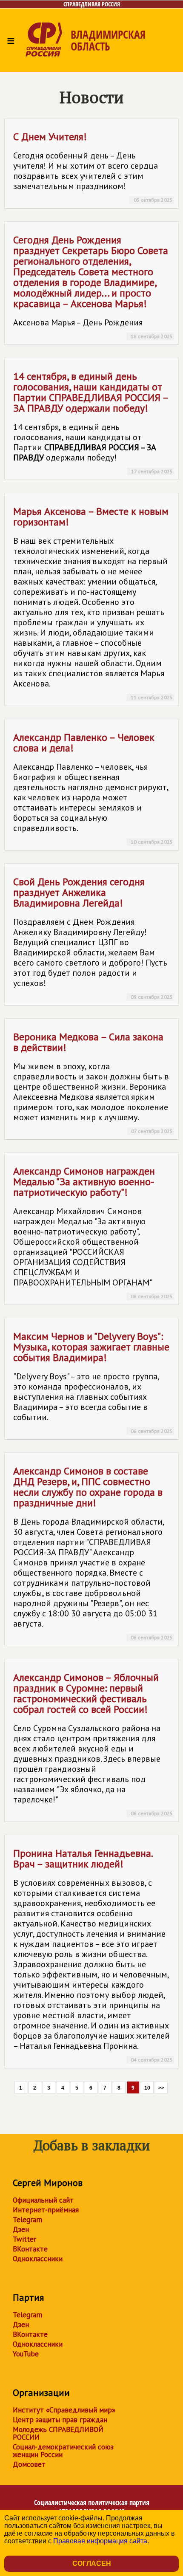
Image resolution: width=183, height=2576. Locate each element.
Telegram (27, 2220)
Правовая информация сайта (100, 2541)
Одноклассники (38, 2259)
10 (147, 2088)
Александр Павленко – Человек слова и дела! (93, 788)
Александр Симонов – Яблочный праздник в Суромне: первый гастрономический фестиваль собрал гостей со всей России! (93, 1744)
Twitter (24, 2239)
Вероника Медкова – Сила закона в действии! (93, 1082)
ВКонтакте (30, 2249)
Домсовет (29, 2464)
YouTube (26, 2354)
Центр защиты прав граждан (60, 2420)
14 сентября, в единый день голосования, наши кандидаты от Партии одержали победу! (93, 422)
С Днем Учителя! (93, 167)
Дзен (21, 2229)
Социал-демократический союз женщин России (63, 2451)
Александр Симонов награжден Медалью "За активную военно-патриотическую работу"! (93, 1232)
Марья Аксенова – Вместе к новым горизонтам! (93, 603)
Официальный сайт (43, 2200)
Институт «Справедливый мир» (64, 2410)
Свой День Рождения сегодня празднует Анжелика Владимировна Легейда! (93, 938)
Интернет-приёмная (46, 2210)
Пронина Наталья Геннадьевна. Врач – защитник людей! (93, 1955)
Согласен (92, 2563)
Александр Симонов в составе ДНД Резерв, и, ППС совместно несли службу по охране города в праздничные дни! (93, 1552)
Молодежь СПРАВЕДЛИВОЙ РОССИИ (58, 2433)
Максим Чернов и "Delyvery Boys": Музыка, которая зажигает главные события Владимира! (93, 1382)
